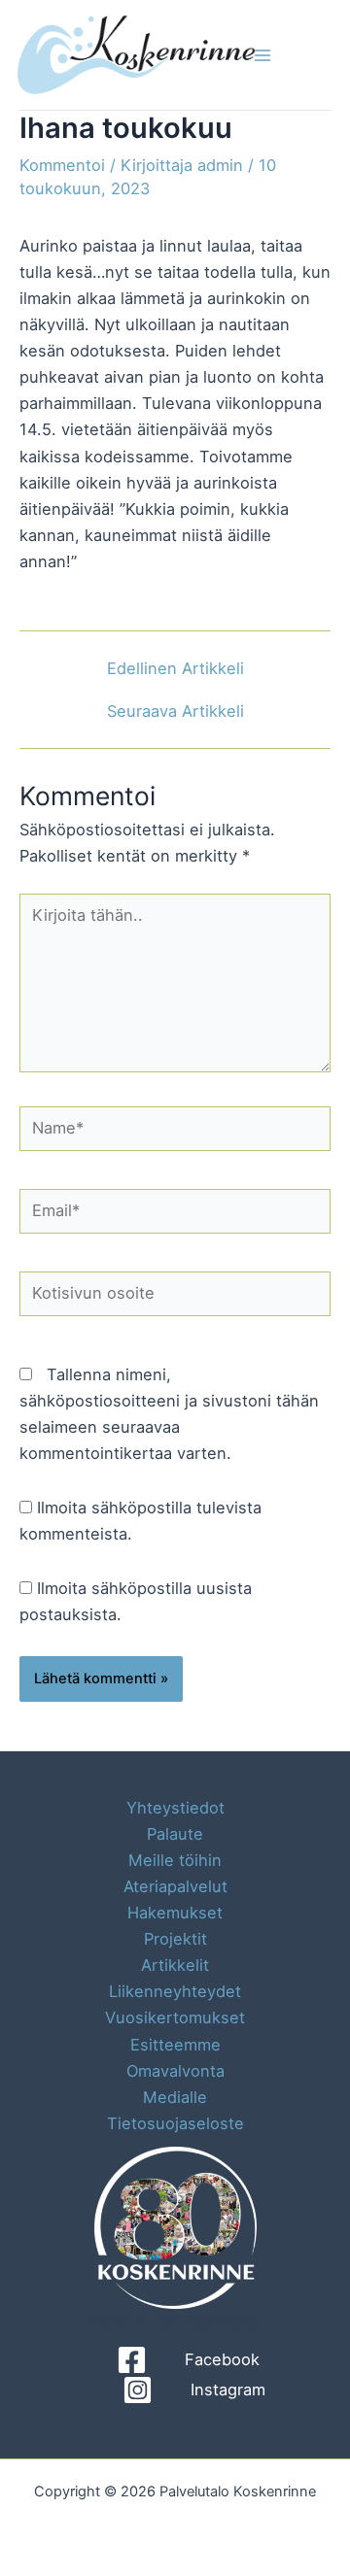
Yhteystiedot (175, 1808)
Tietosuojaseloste (175, 2123)
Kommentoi (62, 165)
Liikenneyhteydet (175, 1991)
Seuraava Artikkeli (175, 711)
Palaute (175, 1834)
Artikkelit (175, 1965)
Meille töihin (175, 1860)
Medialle (175, 2097)
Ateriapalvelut (175, 1886)
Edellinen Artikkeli (175, 668)
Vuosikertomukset (175, 2017)
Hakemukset (175, 1913)
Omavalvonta (175, 2071)
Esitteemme (175, 2045)
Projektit (175, 1939)
